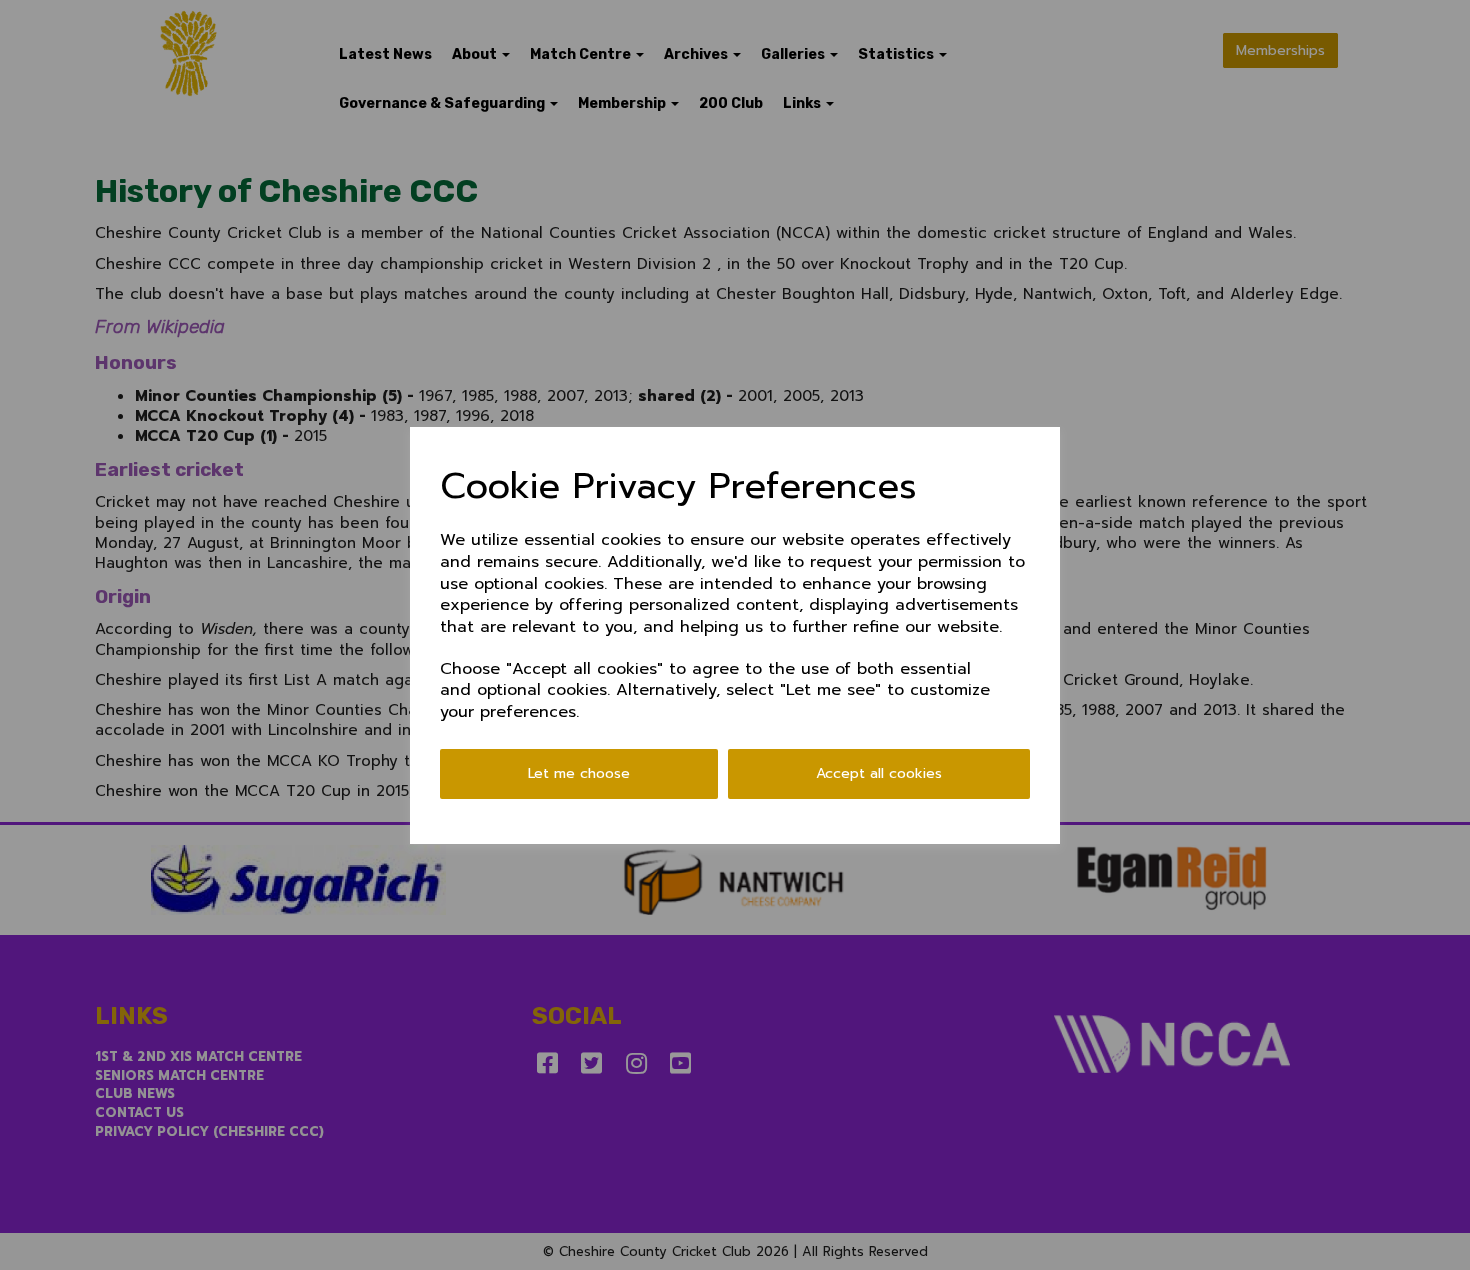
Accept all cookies (879, 773)
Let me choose (579, 773)
